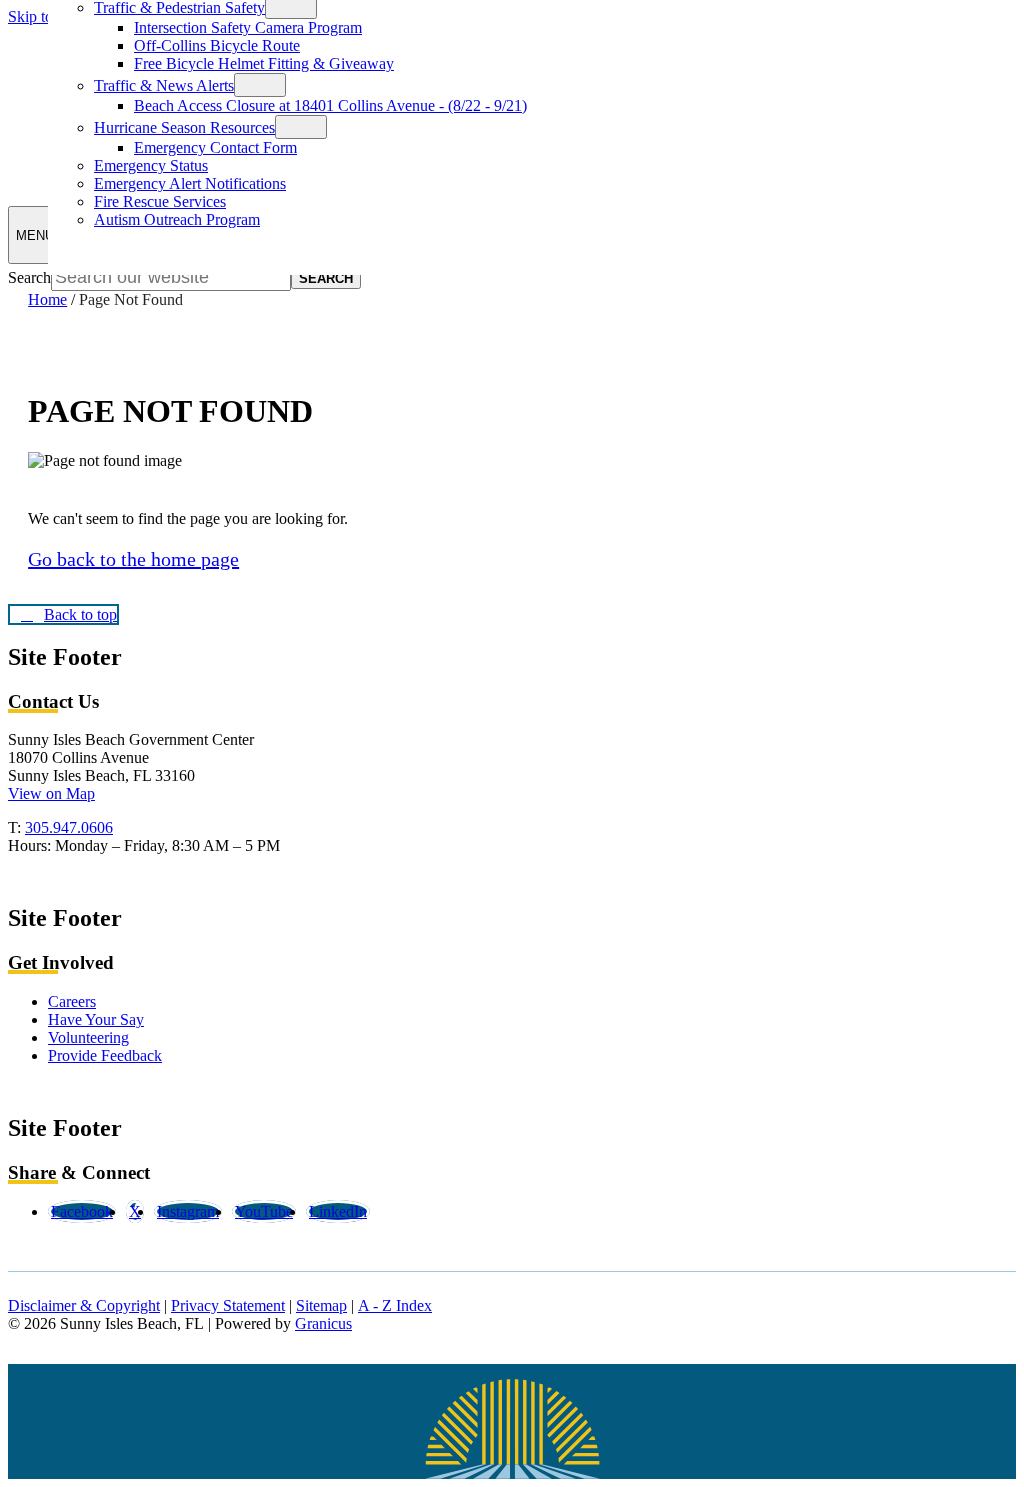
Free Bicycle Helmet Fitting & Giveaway (264, 63)
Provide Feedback (105, 1055)
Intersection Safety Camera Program (248, 27)
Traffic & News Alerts (164, 85)
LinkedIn (338, 1211)
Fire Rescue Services (160, 201)
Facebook (82, 1211)
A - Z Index (395, 1305)
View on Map (51, 793)
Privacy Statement (228, 1305)
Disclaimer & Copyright (84, 1305)
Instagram (188, 1211)
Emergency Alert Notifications (190, 183)
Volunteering (88, 1037)
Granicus (323, 1323)
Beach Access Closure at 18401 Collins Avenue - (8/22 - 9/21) (330, 105)
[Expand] (260, 85)
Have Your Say (96, 1019)
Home (47, 299)
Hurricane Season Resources (184, 127)
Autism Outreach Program (177, 219)
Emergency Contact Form (215, 147)
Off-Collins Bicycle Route (217, 45)
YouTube (264, 1211)
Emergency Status (151, 165)
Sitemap (321, 1305)
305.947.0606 (69, 827)
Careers (72, 1001)
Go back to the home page (133, 559)
